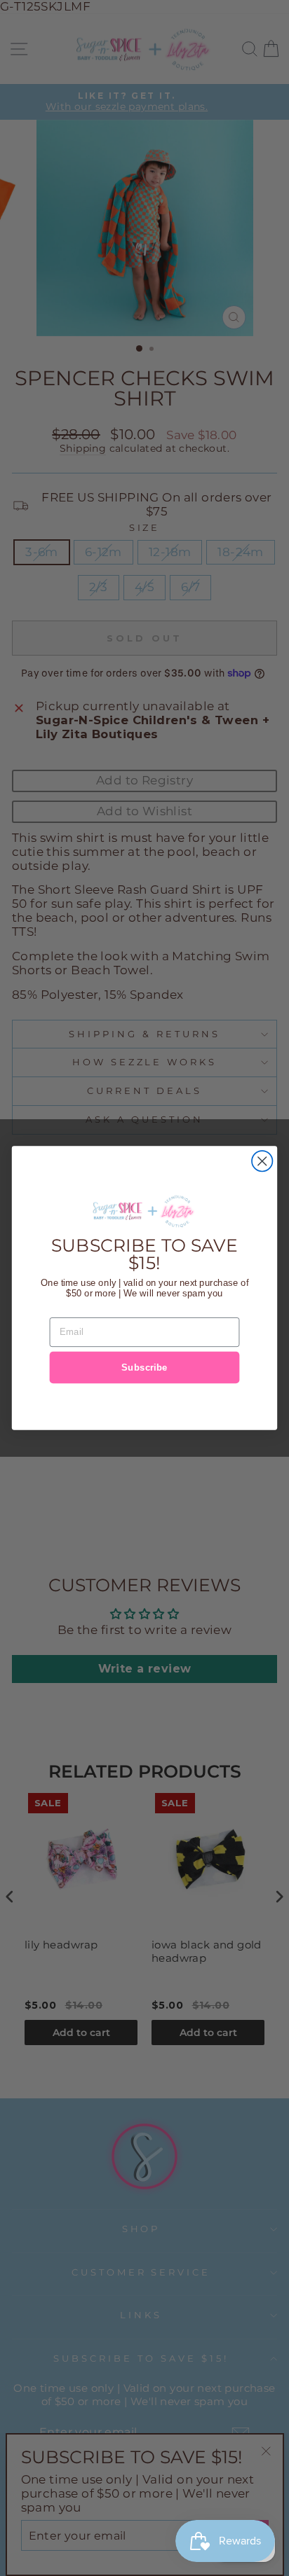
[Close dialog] (262, 1161)
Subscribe (144, 1367)
